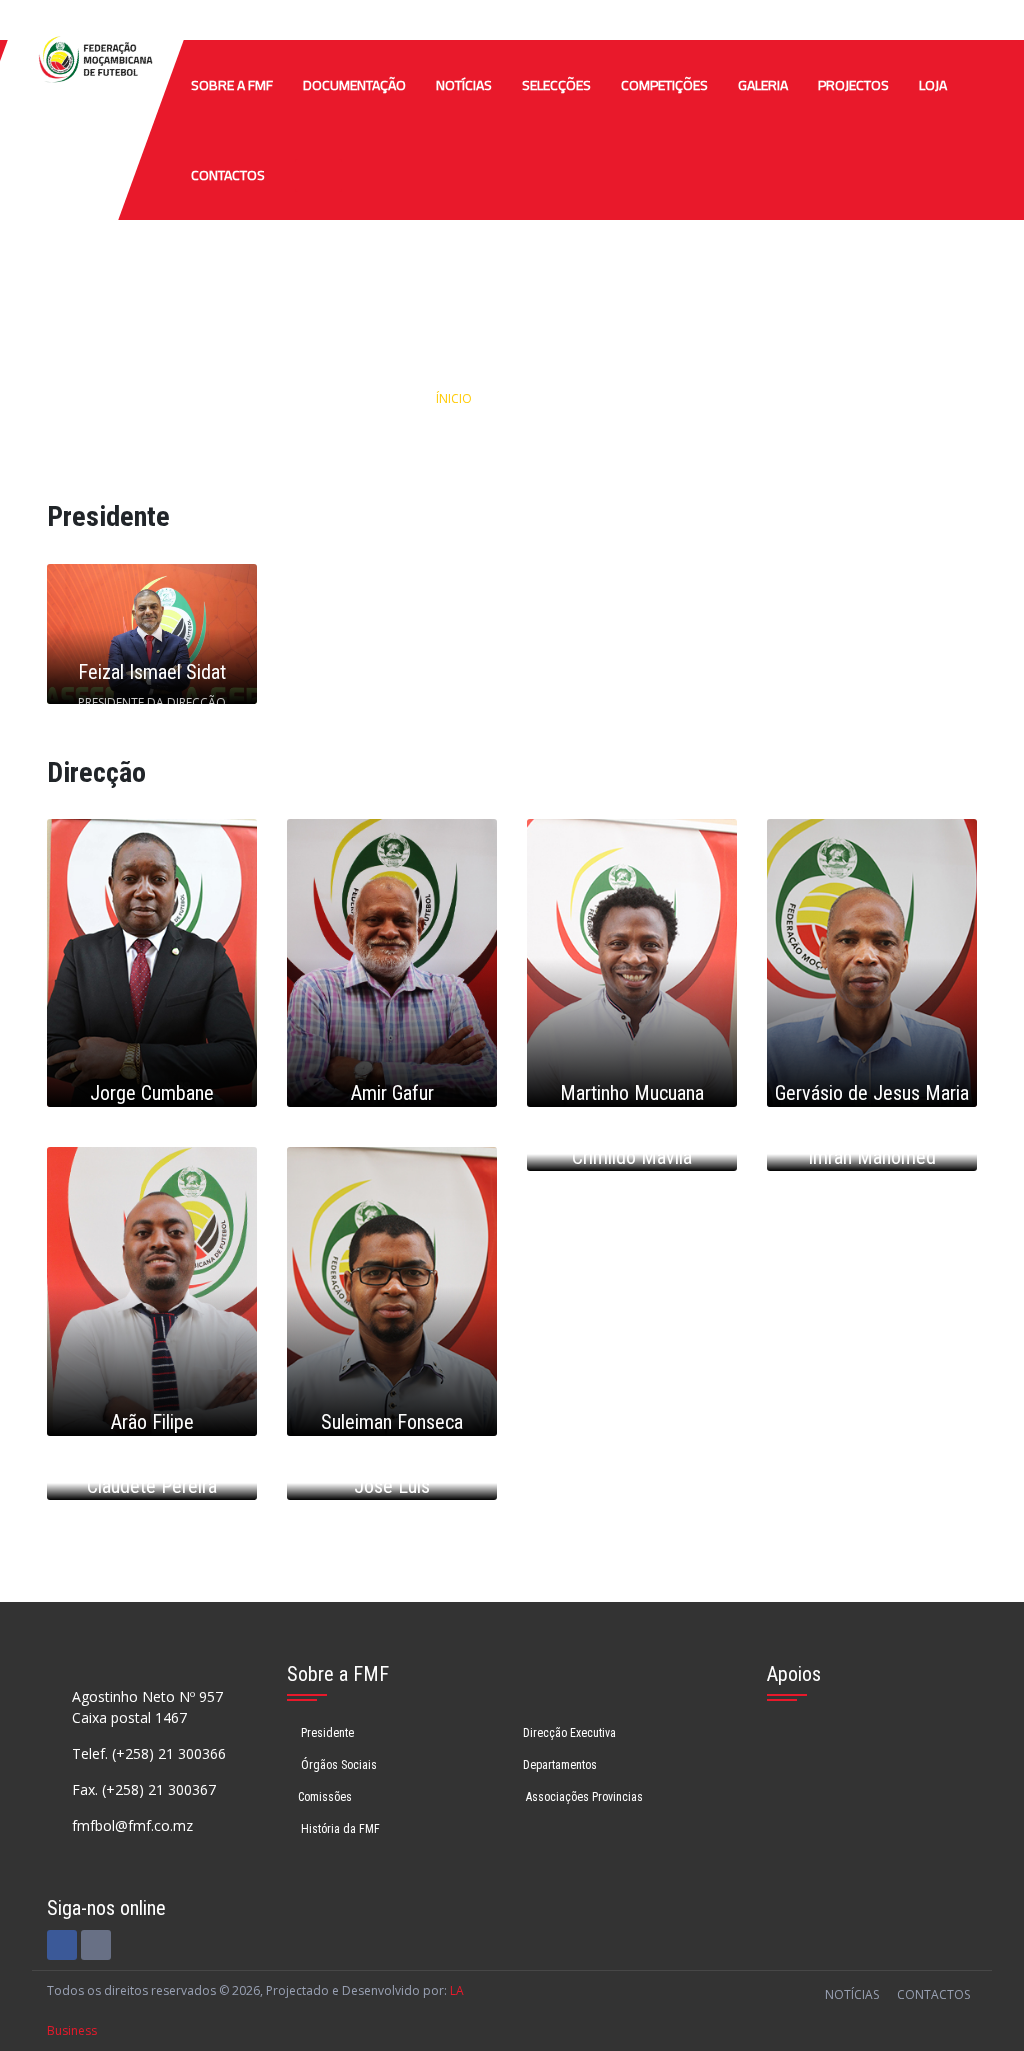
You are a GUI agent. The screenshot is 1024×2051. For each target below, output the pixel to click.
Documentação (354, 85)
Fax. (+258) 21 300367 (144, 1789)
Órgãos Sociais (337, 1765)
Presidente (326, 1733)
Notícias (464, 85)
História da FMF (339, 1829)
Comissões (325, 1797)
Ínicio (454, 398)
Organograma (552, 398)
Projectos (853, 85)
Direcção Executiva (569, 1733)
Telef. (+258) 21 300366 (149, 1753)
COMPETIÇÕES (664, 85)
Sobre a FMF (232, 85)
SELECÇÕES (556, 85)
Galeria (763, 85)
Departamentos (560, 1765)
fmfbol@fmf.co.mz (132, 1825)
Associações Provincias (583, 1797)
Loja (933, 85)
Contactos (228, 175)
